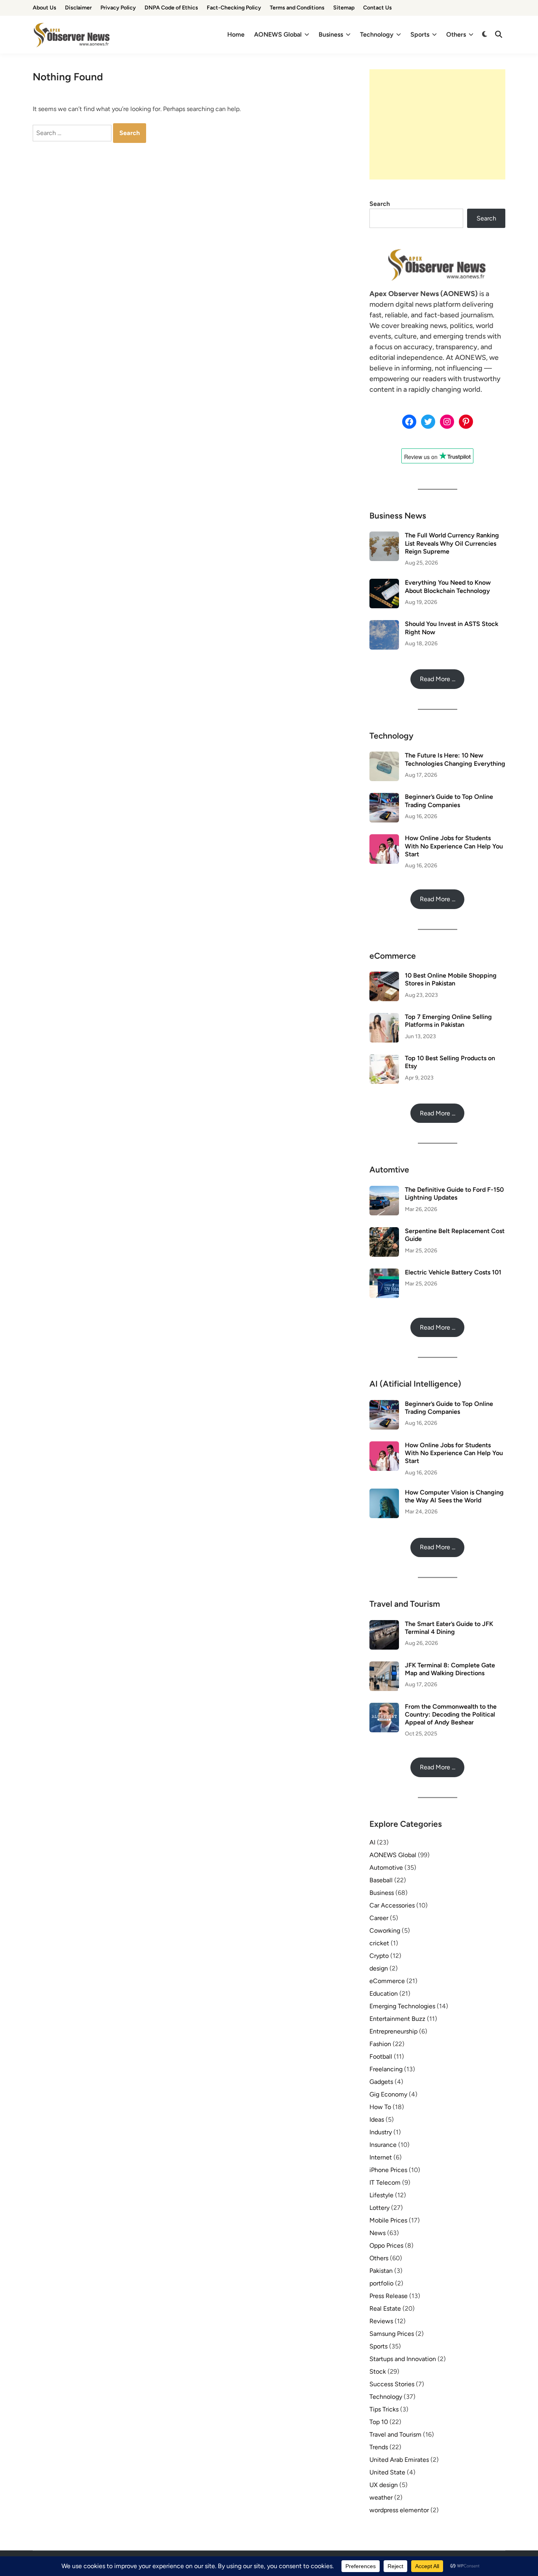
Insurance (383, 2145)
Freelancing (386, 2069)
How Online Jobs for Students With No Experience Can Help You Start (454, 846)
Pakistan (381, 2271)
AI (372, 1842)
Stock (378, 2371)
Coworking (385, 1931)
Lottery (379, 2208)
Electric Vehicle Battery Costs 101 (453, 1272)
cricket (379, 1943)
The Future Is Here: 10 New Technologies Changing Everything (455, 759)
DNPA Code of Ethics (171, 8)
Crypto (379, 1956)
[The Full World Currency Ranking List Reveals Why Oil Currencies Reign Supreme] (384, 536)
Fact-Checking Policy (234, 8)
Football (381, 2057)
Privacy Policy (118, 8)
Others (456, 34)
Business (331, 34)
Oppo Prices (386, 2245)
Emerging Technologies (402, 2006)
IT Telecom (385, 2182)
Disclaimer (78, 8)
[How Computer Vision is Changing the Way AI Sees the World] (384, 1493)
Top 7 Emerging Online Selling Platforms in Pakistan (448, 1021)
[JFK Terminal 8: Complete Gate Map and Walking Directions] (384, 1666)
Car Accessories (392, 1905)
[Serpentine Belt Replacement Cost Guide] (384, 1232)
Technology (377, 34)
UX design (384, 2485)
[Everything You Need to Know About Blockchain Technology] (384, 583)
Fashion (380, 2044)
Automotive (386, 1868)
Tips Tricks (384, 2409)
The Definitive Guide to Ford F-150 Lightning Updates (454, 1194)
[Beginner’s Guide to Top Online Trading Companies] (384, 797)
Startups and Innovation (403, 2359)
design (379, 1968)
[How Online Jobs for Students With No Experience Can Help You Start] (384, 839)
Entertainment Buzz (397, 2019)
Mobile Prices (388, 2220)
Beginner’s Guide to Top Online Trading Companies (449, 801)
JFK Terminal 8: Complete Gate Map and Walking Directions (450, 1669)
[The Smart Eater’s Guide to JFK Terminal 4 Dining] (384, 1625)
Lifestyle (381, 2195)
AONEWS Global (278, 34)
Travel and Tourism (395, 2434)
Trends (379, 2447)
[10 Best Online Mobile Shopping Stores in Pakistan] (384, 976)
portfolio (381, 2283)
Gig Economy (388, 2094)
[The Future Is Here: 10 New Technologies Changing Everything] (384, 756)
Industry (381, 2132)
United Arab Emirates (399, 2460)
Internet (381, 2157)
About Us (45, 8)
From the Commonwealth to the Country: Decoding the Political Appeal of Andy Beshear (451, 1715)
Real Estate (385, 2308)
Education (384, 1994)
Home (236, 34)
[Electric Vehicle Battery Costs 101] (384, 1273)
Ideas (377, 2120)
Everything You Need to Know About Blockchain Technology (448, 586)
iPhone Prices (388, 2170)
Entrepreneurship (393, 2031)
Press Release (389, 2296)
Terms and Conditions (297, 8)
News (378, 2233)
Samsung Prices (392, 2334)
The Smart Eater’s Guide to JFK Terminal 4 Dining (449, 1628)
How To (380, 2107)
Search (380, 204)
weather (381, 2497)
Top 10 (379, 2422)
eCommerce (387, 1981)
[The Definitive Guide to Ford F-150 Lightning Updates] (384, 1190)
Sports (420, 34)
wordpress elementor (399, 2510)
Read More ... (438, 679)
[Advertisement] (437, 124)
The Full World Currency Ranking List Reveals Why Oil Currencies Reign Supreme (452, 543)
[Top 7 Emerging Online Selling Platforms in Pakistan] (384, 1018)
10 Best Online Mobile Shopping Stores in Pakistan (451, 979)
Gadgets (381, 2082)
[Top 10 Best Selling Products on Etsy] (384, 1059)
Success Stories (392, 2384)
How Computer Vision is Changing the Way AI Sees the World (454, 1496)
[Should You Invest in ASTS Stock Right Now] (384, 625)
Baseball (381, 1880)
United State (387, 2472)
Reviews (381, 2321)
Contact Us (378, 8)
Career (379, 1918)
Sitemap (344, 8)
